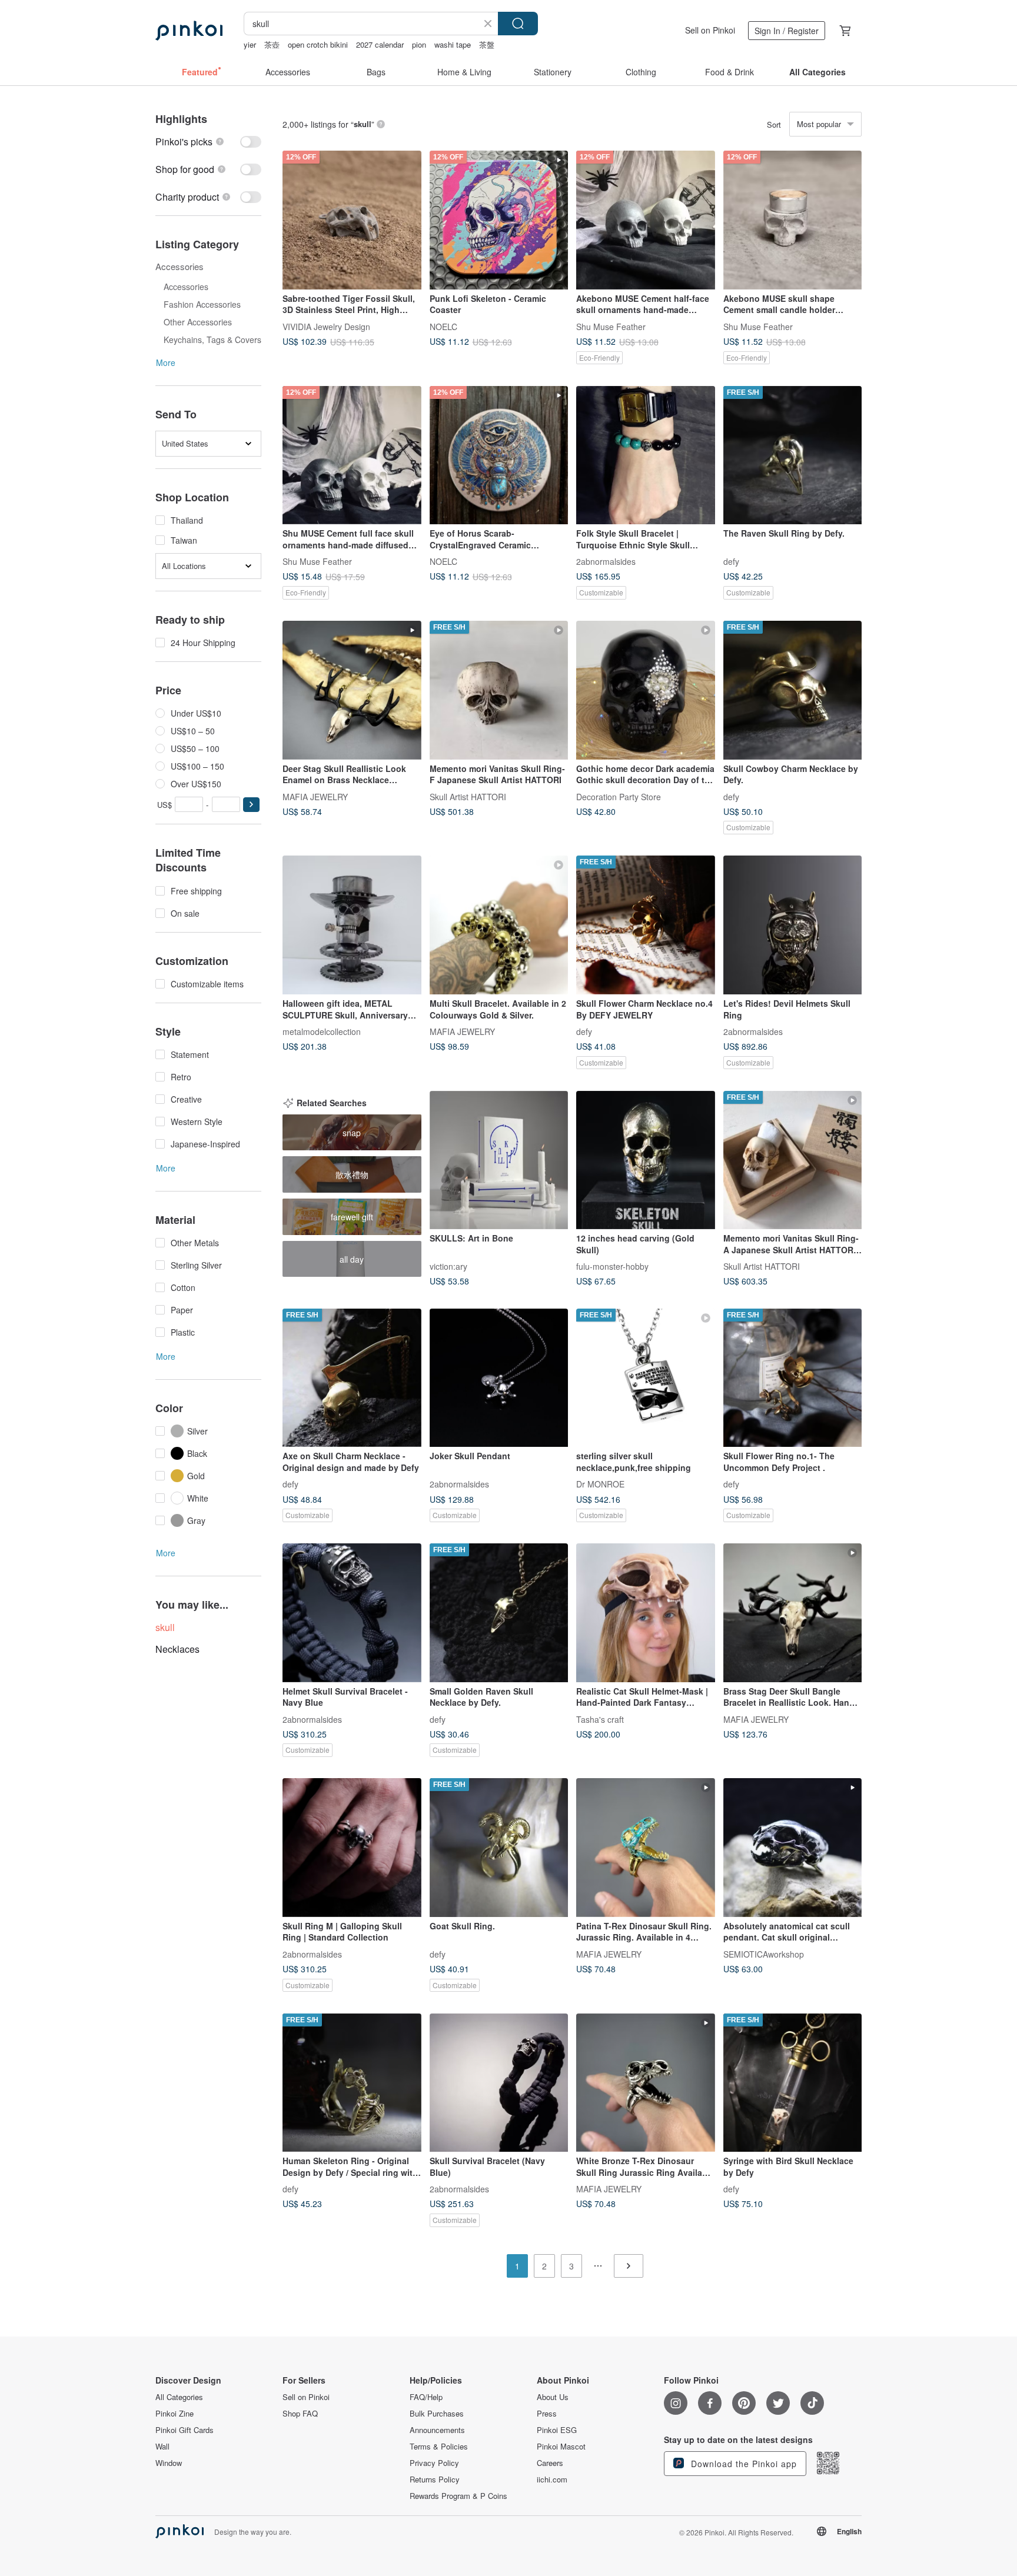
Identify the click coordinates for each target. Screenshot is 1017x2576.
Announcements (437, 2430)
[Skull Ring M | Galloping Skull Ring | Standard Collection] (352, 1848)
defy (731, 561)
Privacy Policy (434, 2463)
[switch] (208, 142)
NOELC (443, 326)
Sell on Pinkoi (710, 30)
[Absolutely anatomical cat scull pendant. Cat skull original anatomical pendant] (793, 1848)
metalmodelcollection (322, 1031)
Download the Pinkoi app (742, 2464)
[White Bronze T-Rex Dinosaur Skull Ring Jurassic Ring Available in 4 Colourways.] (646, 2083)
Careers (550, 2463)
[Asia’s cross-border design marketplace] (189, 31)
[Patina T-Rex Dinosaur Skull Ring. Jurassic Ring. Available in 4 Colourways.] (646, 1848)
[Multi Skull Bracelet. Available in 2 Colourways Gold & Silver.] (499, 925)
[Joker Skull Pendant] (499, 1378)
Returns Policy (435, 2480)
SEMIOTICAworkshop (764, 1953)
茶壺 (272, 44)
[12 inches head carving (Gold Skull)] (646, 1160)
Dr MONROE (600, 1484)
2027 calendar (380, 44)
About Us (553, 2397)
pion (419, 44)
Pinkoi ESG (557, 2430)
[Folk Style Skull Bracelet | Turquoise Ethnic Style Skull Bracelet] (646, 455)
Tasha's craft (600, 1719)
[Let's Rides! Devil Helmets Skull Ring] (793, 925)
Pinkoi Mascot (561, 2447)
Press (547, 2414)
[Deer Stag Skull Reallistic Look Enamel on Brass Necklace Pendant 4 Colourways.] (352, 690)
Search (518, 24)
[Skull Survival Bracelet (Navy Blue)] (499, 2083)
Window (169, 2463)
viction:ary (448, 1266)
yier (250, 44)
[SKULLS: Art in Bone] (499, 1160)
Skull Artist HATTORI (468, 796)
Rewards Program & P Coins (458, 2496)
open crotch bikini (318, 44)
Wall (162, 2447)
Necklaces (177, 1649)
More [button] (166, 362)
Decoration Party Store (619, 796)
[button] (251, 805)
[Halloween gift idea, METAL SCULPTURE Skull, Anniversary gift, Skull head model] (352, 925)
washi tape (453, 44)
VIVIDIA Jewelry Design (326, 326)
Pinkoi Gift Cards (185, 2430)
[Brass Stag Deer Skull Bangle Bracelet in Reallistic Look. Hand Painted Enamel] (793, 1613)
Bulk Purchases (437, 2414)
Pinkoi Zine (175, 2414)
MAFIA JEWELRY (315, 796)
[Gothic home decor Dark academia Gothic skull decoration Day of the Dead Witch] (646, 690)
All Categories (179, 2397)
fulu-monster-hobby (612, 1266)
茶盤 (487, 44)
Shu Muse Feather (611, 326)
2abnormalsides (606, 561)
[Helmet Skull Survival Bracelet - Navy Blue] (352, 1613)
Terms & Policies (439, 2447)
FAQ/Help (426, 2397)
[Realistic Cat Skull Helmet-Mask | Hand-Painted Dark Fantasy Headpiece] (646, 1613)
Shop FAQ (300, 2414)
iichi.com (552, 2480)
